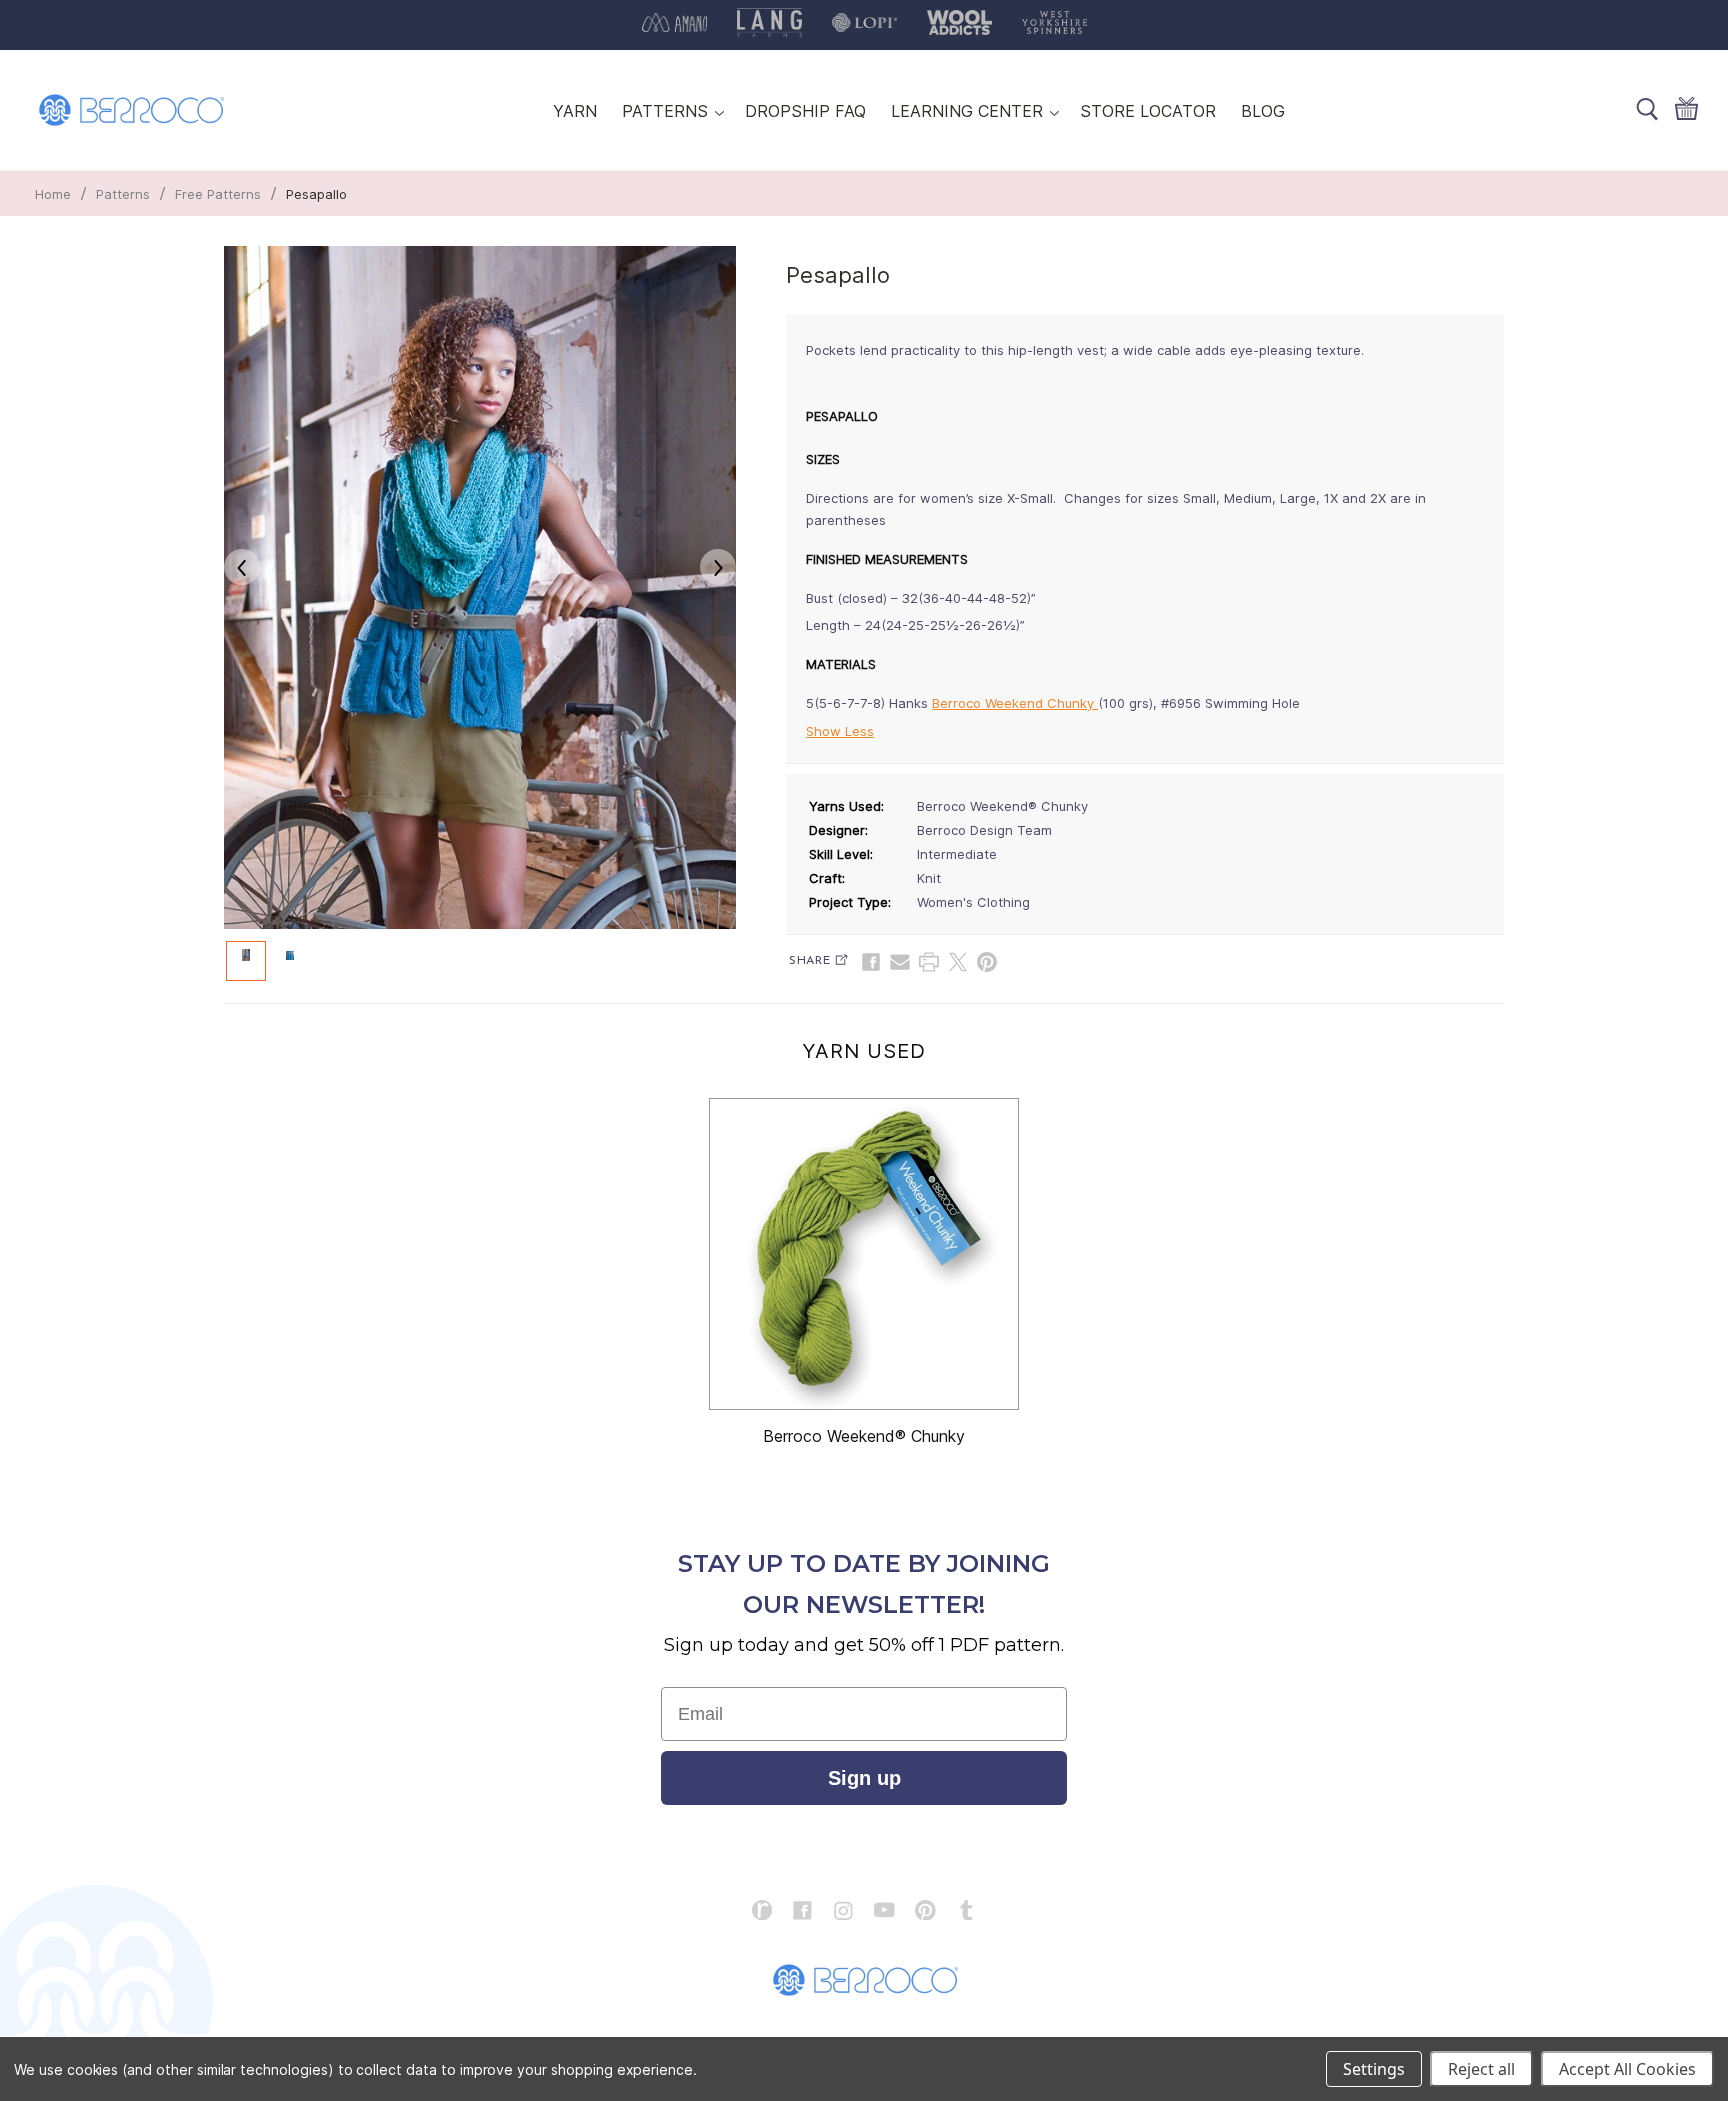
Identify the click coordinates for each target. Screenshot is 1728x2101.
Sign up (864, 1778)
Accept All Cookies (1627, 2069)
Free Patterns (218, 194)
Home (53, 194)
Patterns (123, 194)
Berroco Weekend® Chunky (864, 1436)
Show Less (840, 731)
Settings (1374, 2069)
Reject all (1481, 2069)
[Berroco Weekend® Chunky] (864, 1254)
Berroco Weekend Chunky (1015, 703)
